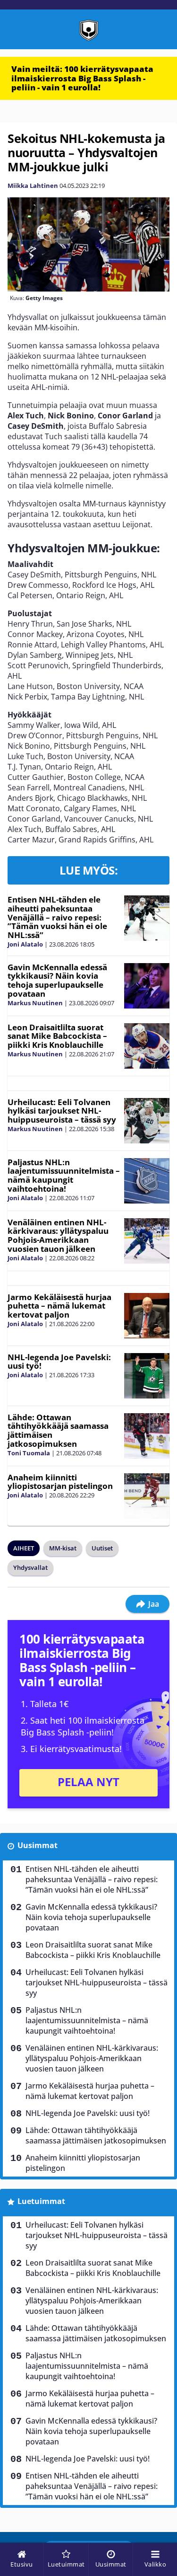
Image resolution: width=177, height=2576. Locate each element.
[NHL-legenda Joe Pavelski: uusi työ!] (147, 1376)
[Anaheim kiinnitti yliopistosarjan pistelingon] (147, 1496)
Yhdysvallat (30, 1567)
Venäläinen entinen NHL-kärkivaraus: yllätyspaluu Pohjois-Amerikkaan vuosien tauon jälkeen (58, 1235)
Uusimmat (38, 1845)
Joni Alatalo (25, 944)
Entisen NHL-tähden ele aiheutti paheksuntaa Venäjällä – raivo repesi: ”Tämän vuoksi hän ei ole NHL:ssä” (57, 917)
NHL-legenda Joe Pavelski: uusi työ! (59, 1362)
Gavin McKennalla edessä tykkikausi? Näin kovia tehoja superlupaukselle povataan (57, 980)
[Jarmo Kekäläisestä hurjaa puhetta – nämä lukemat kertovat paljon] (147, 1316)
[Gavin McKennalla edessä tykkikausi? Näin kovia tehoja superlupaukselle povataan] (147, 986)
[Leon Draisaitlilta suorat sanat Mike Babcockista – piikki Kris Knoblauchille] (147, 1046)
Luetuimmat (41, 2201)
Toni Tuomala (29, 1453)
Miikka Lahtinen (33, 186)
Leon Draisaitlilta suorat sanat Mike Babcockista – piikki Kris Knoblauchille (57, 1036)
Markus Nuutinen (35, 1003)
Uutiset (102, 1548)
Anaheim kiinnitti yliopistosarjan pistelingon (60, 1482)
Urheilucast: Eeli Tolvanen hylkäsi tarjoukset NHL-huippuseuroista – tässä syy (62, 1111)
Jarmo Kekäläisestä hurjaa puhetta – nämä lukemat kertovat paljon (59, 1306)
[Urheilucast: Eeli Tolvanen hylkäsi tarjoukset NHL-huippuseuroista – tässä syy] (147, 1121)
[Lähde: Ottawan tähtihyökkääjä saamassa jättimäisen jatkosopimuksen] (147, 1436)
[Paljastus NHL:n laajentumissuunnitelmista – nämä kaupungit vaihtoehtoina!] (147, 1181)
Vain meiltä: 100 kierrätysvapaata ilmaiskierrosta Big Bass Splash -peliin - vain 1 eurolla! (82, 78)
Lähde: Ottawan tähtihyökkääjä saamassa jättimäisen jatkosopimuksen (58, 1430)
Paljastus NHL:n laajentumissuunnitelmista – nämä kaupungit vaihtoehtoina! (64, 1175)
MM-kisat (63, 1548)
